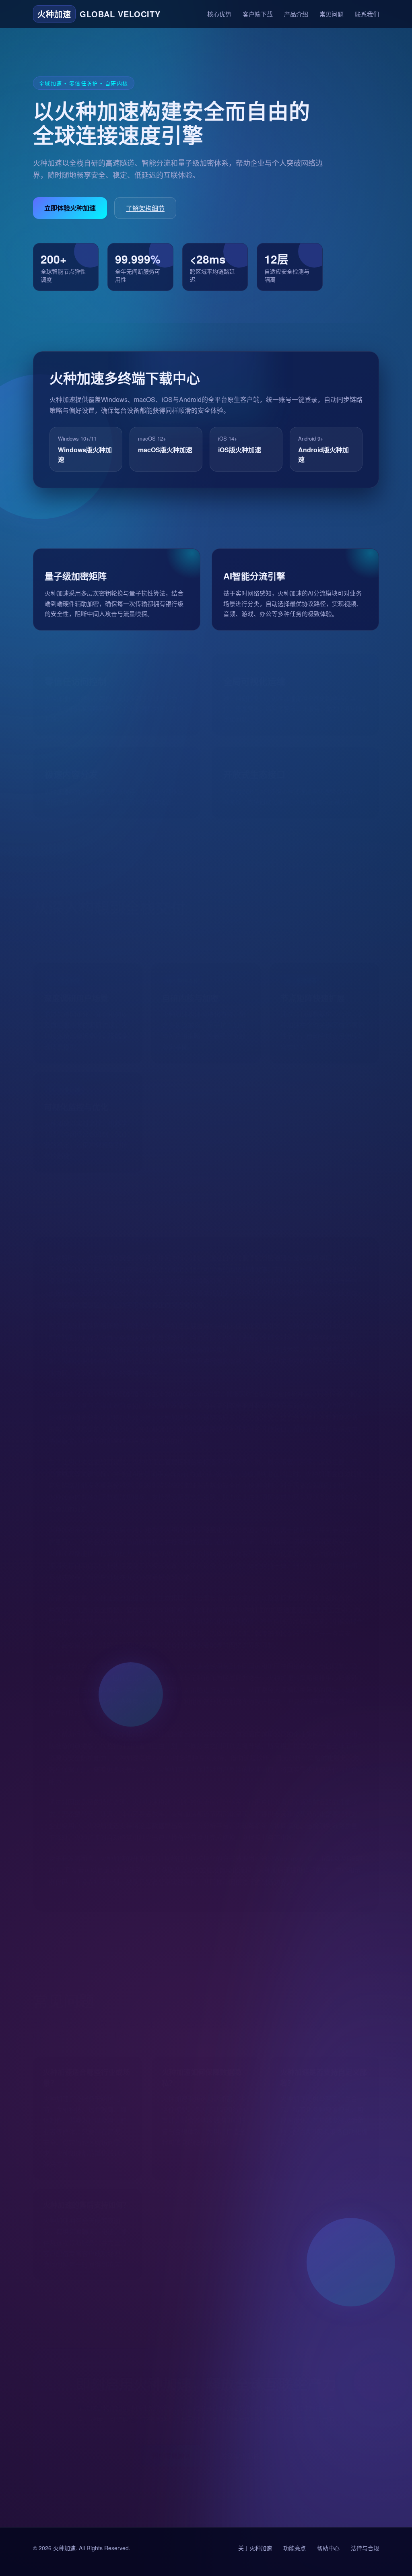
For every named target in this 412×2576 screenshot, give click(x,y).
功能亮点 (295, 2548)
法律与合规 (365, 2548)
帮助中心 (328, 2548)
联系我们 (367, 14)
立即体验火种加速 (70, 208)
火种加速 (64, 2548)
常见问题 (332, 14)
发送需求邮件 (240, 2444)
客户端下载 (258, 14)
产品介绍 (296, 14)
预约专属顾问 (171, 2443)
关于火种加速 (255, 2548)
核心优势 (219, 14)
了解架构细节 (145, 208)
